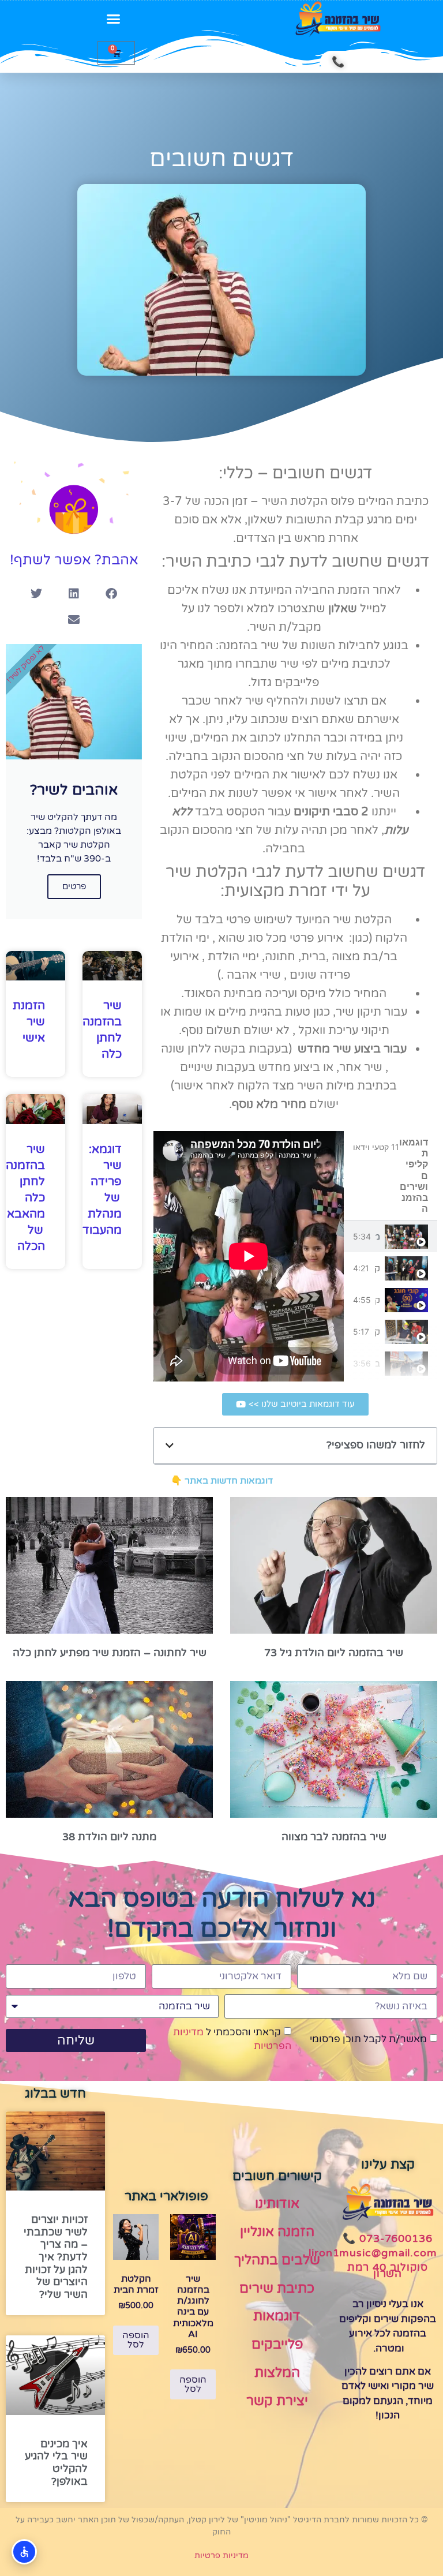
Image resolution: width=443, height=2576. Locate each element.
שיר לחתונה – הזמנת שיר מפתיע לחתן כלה (110, 1653)
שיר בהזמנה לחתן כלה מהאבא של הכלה (25, 1198)
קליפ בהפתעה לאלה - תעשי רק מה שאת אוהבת (377, 1268)
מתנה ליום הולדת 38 (109, 1837)
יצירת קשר (277, 2401)
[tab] (391, 1236)
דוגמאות (277, 2316)
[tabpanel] (249, 1256)
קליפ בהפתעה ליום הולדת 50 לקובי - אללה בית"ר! (378, 1300)
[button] (114, 19)
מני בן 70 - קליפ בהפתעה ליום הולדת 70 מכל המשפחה (378, 1237)
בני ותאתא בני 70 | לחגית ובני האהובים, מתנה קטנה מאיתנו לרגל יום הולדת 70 (378, 1364)
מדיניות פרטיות (221, 2556)
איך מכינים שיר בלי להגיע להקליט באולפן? (56, 2463)
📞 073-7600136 (388, 2238)
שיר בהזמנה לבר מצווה (334, 1837)
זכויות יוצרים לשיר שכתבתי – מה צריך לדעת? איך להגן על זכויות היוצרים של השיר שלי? (56, 2257)
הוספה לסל (193, 2384)
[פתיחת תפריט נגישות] (24, 2552)
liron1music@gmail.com (373, 2253)
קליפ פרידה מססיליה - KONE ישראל (377, 1332)
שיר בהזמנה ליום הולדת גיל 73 (334, 1653)
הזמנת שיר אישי (29, 1022)
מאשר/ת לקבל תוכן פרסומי (368, 2039)
